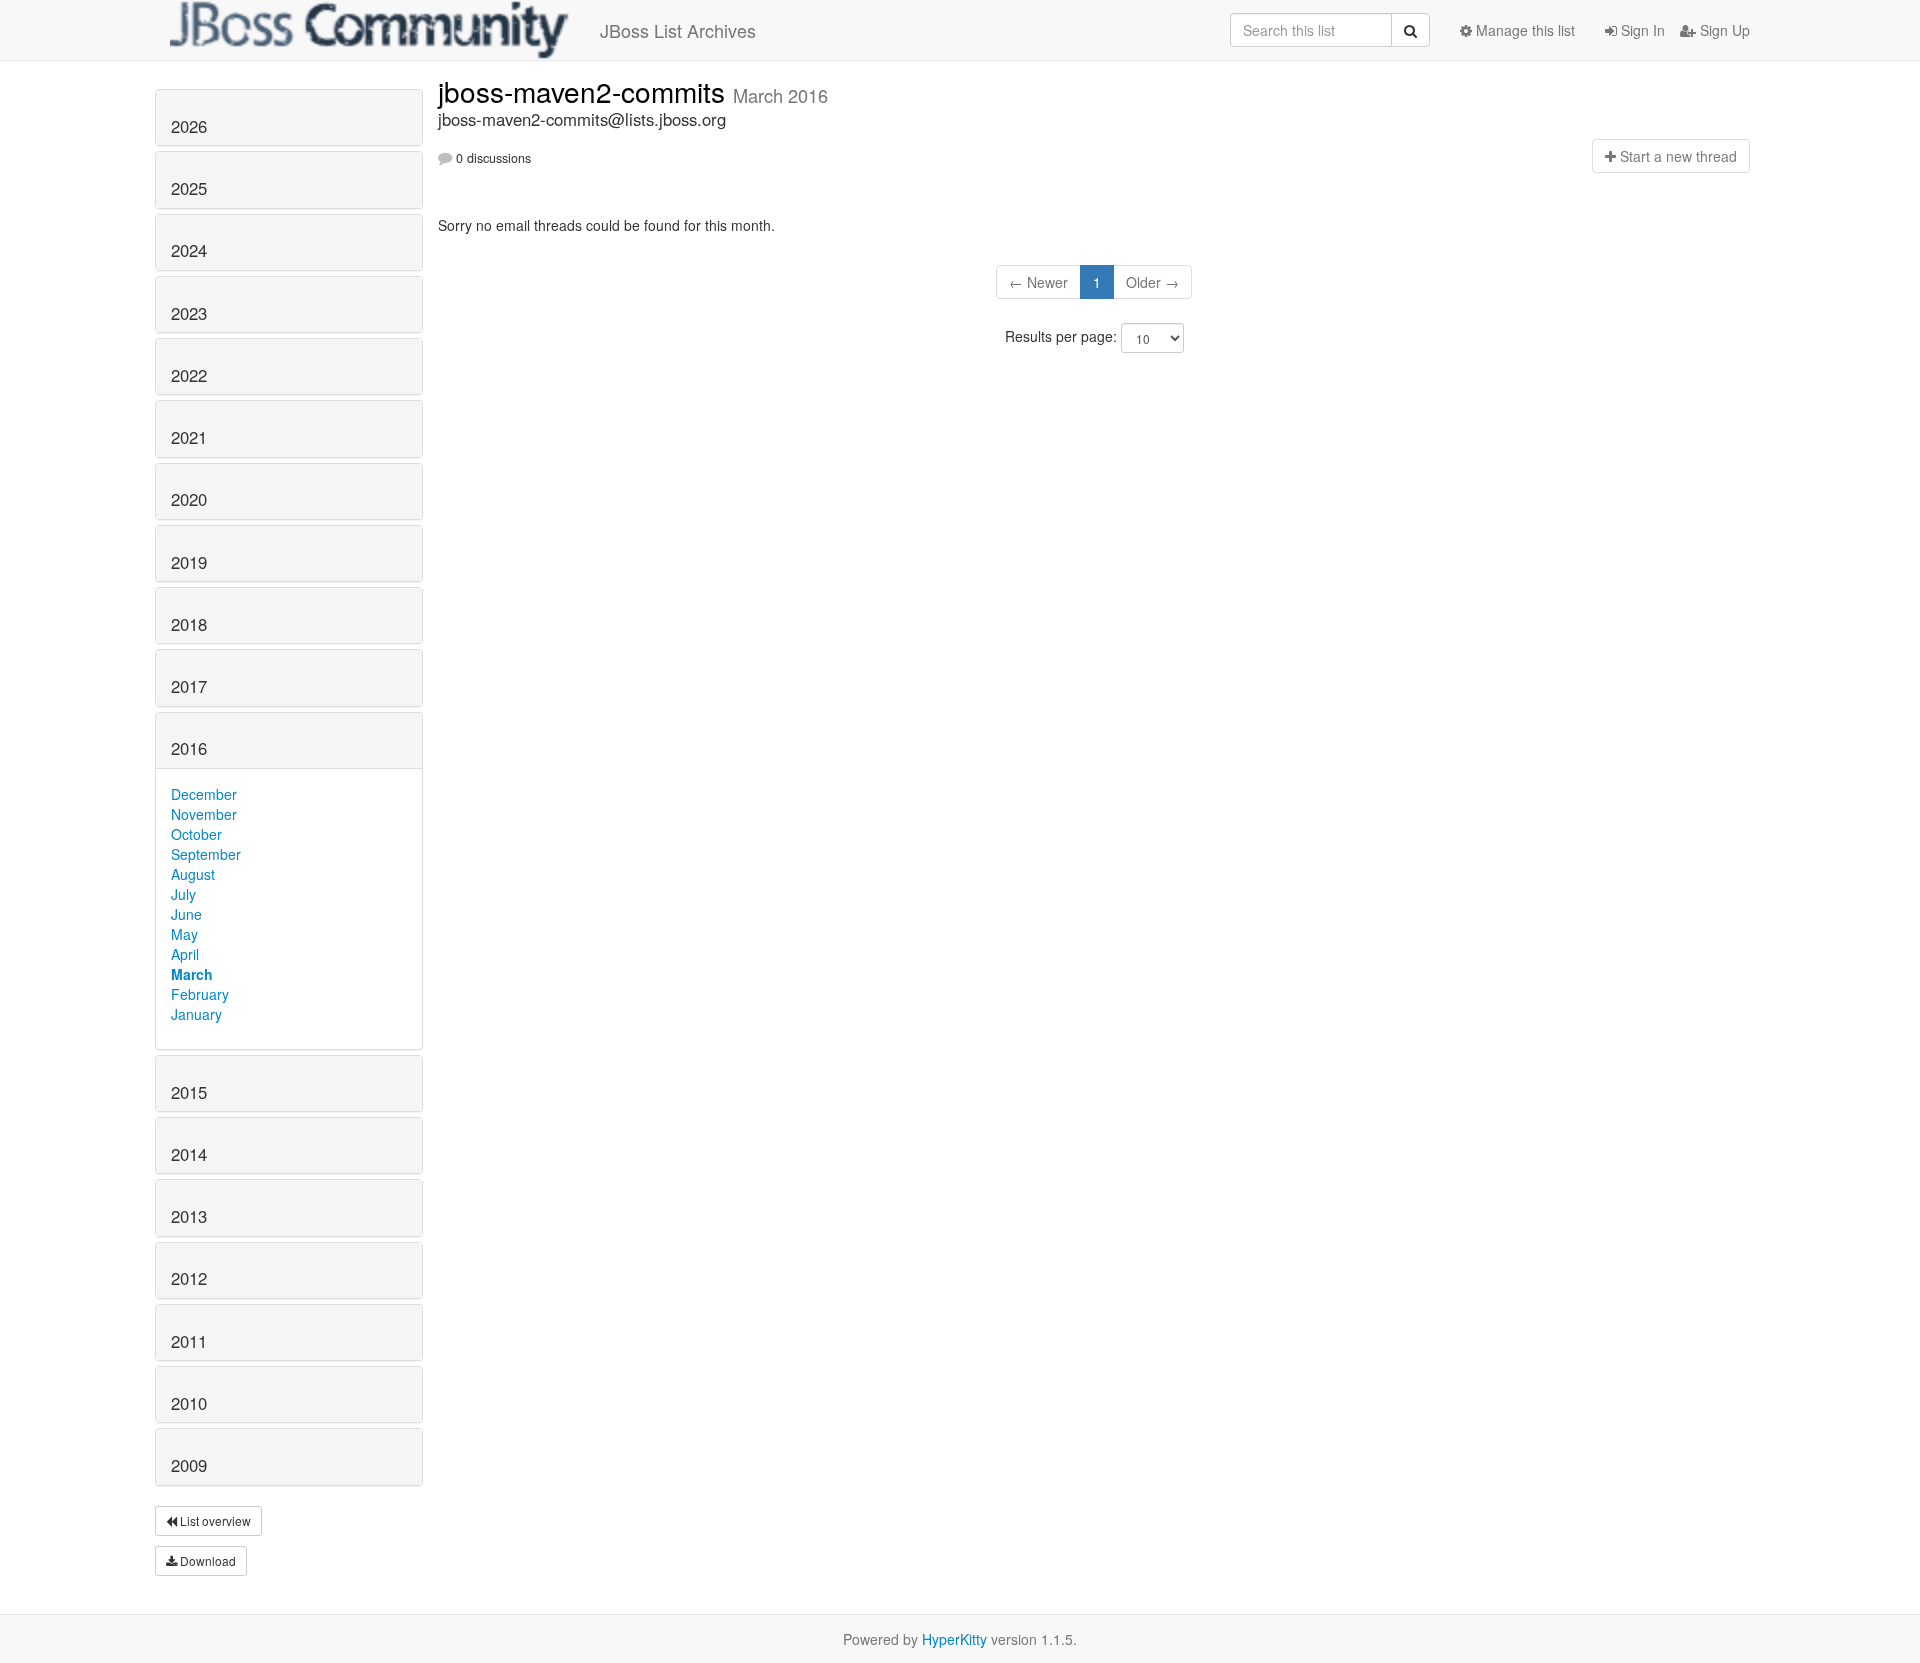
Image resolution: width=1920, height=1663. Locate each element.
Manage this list (1523, 30)
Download (206, 1560)
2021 (189, 437)
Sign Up (1723, 30)
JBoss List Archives (678, 30)
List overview (214, 1520)
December (204, 794)
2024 (189, 250)
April (185, 954)
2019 (189, 562)
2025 (189, 188)
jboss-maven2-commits (585, 91)
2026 (189, 126)
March (192, 974)
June (186, 914)
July (183, 894)
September (206, 854)
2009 (189, 1465)
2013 (189, 1216)
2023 (189, 313)
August (193, 874)
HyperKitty (954, 1639)
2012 (189, 1278)
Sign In (1641, 30)
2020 (189, 499)
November (204, 814)
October (196, 834)
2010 (189, 1403)
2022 (189, 375)
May (184, 934)
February (200, 994)
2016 (189, 748)
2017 (189, 686)
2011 (189, 1341)
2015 (189, 1092)
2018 (189, 624)
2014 (189, 1154)
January (196, 1014)
